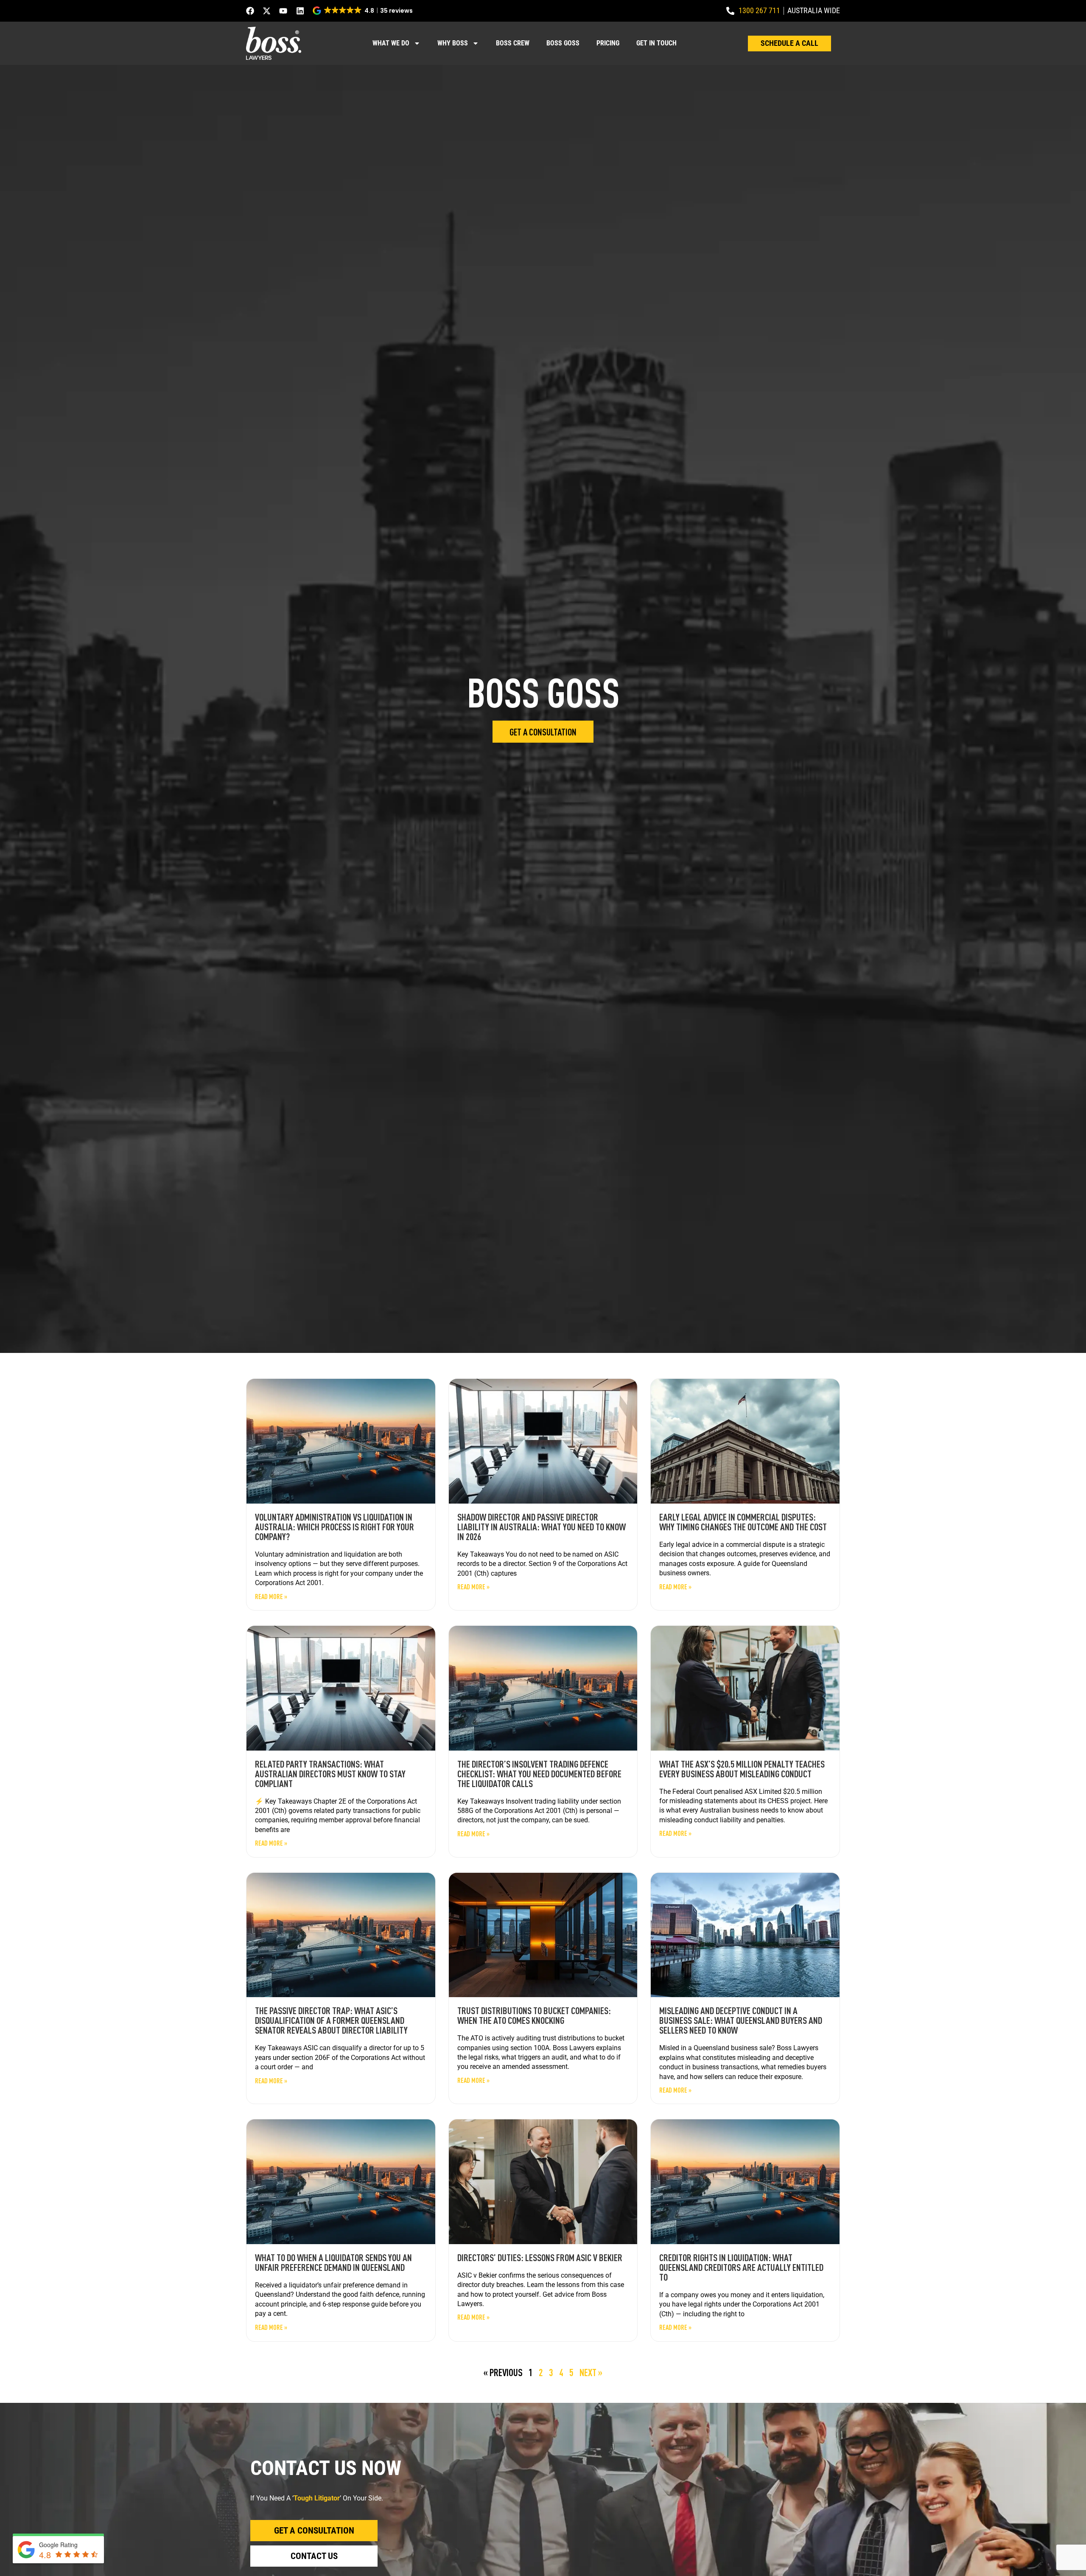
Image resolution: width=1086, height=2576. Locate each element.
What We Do (391, 43)
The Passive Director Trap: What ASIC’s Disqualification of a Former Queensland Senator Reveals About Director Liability (331, 2020)
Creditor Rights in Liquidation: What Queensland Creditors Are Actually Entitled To (741, 2267)
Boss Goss (563, 43)
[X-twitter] (267, 11)
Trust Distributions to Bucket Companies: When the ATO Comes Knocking (534, 2015)
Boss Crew (513, 43)
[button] (363, 11)
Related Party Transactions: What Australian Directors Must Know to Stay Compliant (330, 1773)
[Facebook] (250, 11)
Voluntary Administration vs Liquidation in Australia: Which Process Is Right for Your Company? (334, 1527)
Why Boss (453, 43)
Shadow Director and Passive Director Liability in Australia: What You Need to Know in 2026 (542, 1527)
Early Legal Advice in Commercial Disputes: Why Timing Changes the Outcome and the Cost (743, 1522)
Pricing (608, 43)
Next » (591, 2372)
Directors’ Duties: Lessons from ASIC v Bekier (540, 2257)
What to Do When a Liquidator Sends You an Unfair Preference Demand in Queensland (333, 2262)
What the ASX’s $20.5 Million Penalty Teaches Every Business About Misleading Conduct (742, 1769)
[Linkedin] (300, 11)
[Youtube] (283, 11)
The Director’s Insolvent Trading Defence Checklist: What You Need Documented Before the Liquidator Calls (539, 1773)
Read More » (271, 1597)
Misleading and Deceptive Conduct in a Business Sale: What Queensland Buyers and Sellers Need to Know (741, 2020)
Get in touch (656, 43)
